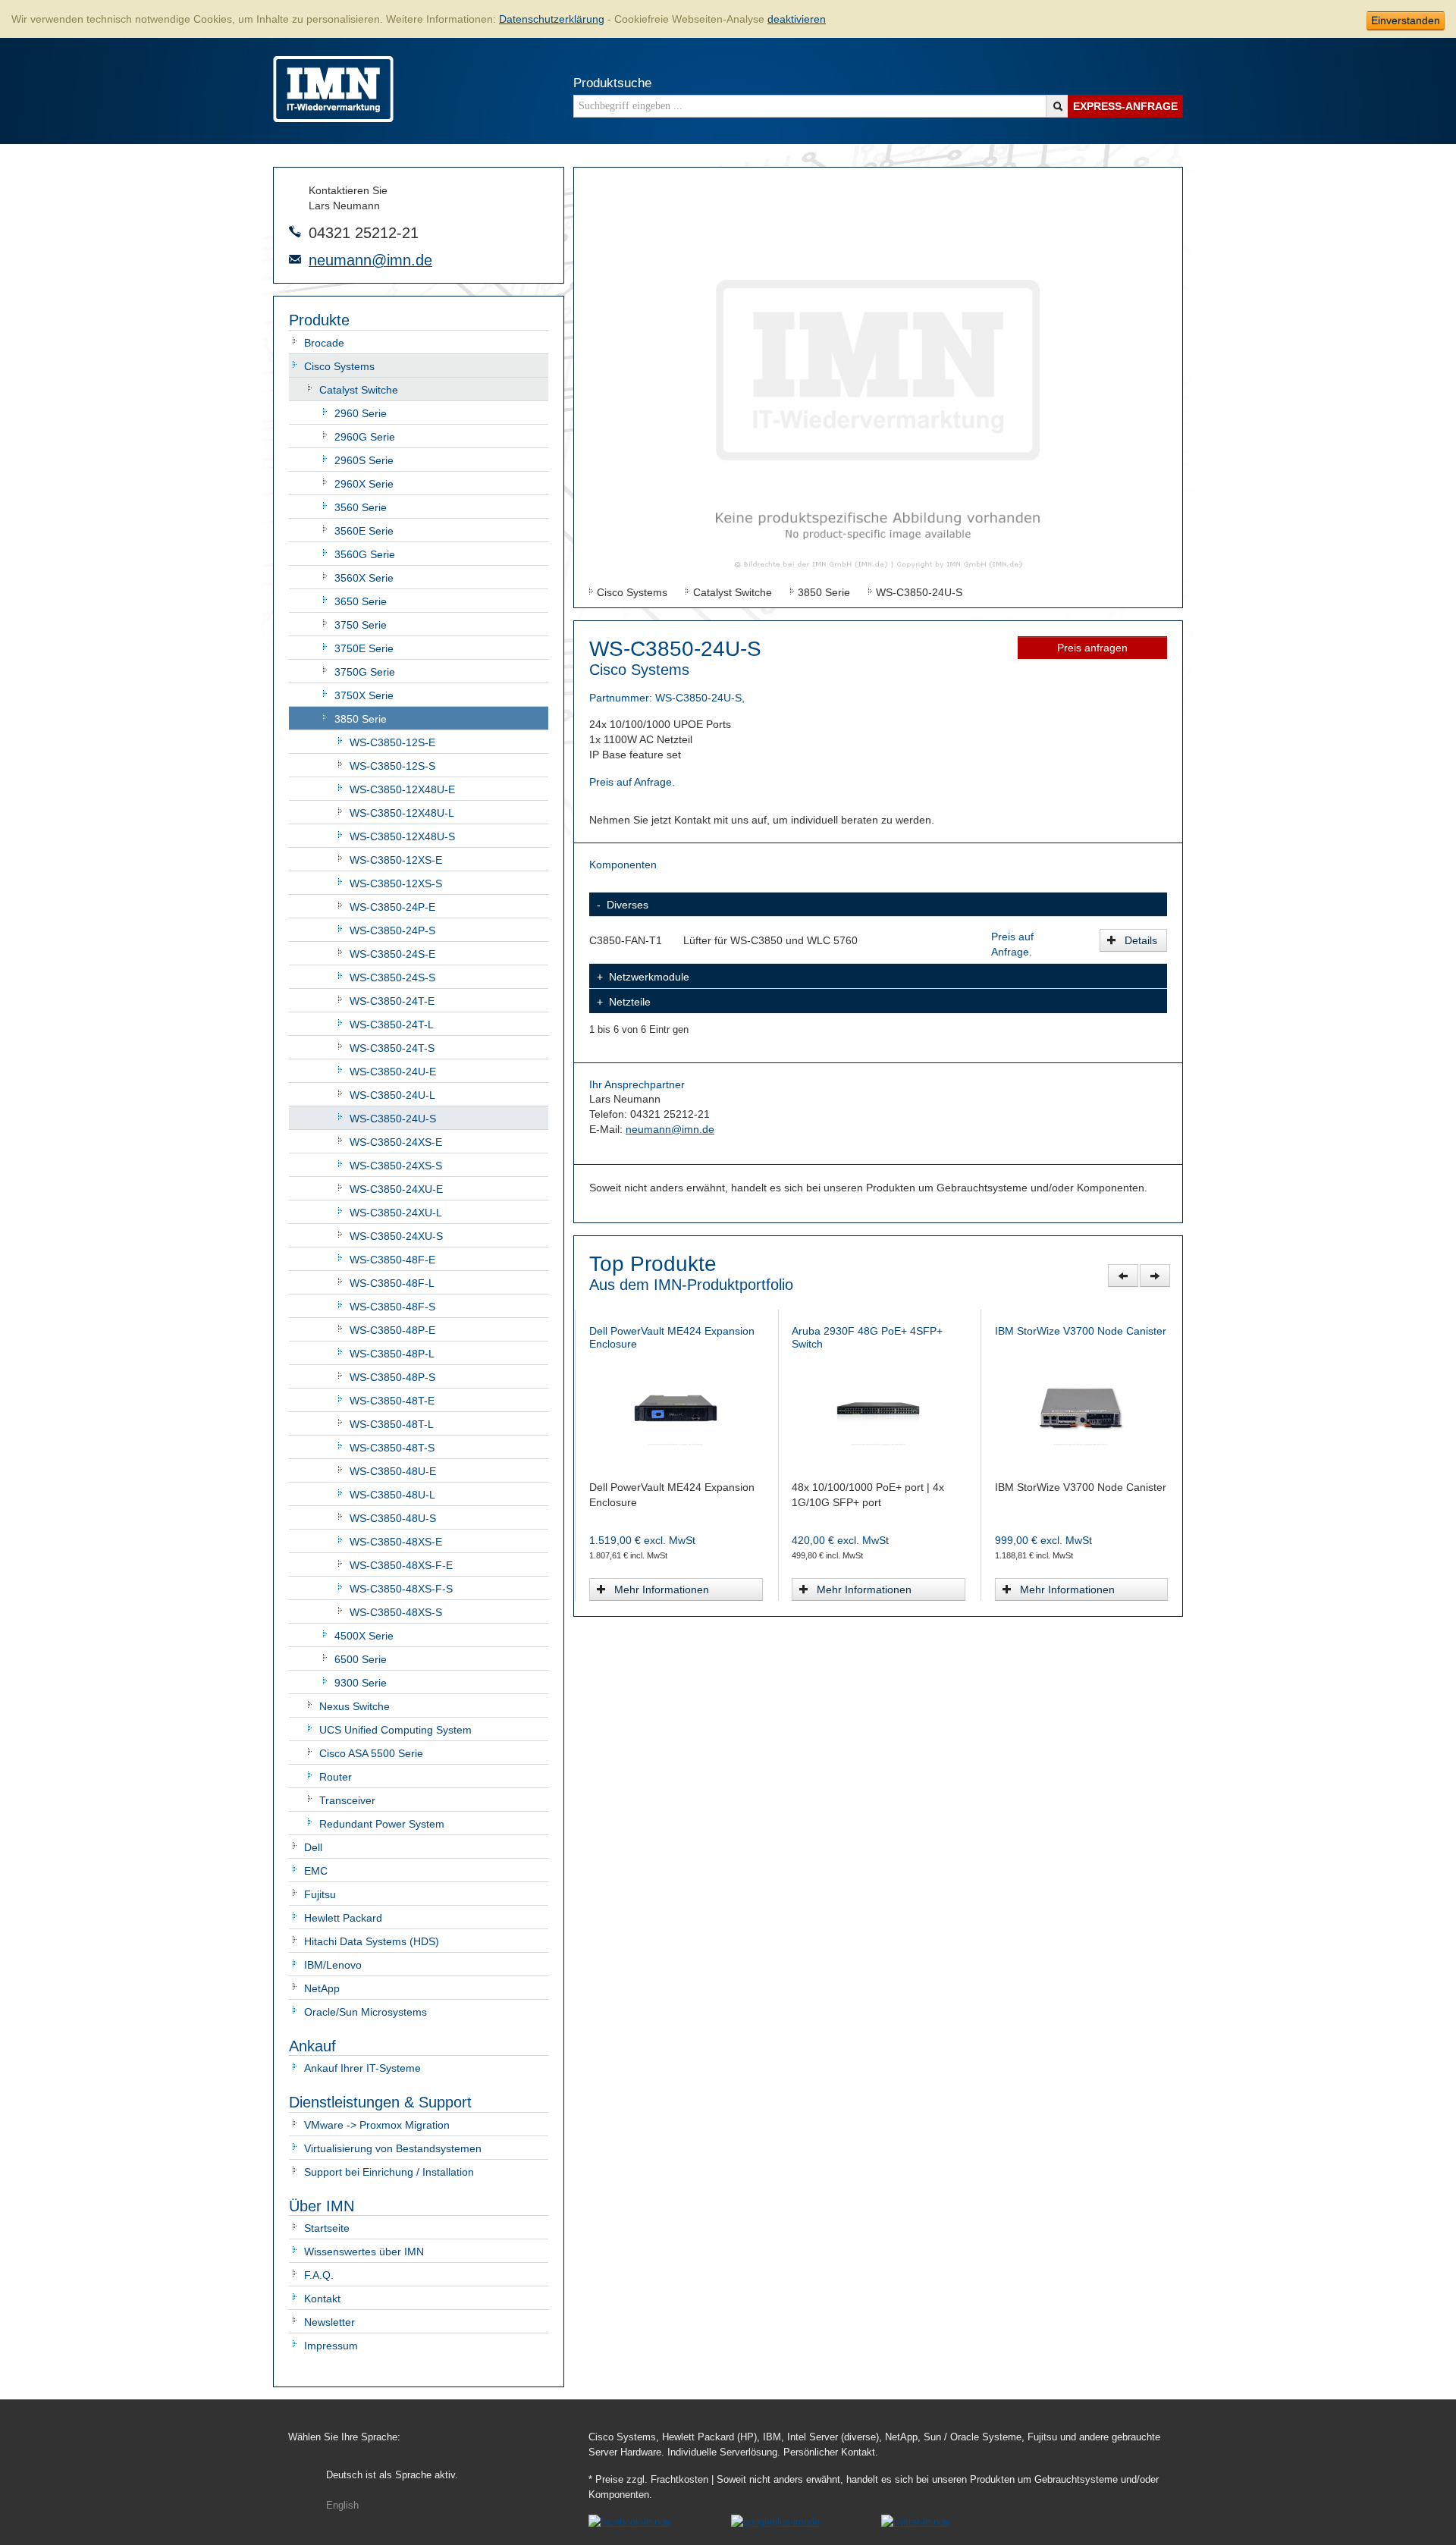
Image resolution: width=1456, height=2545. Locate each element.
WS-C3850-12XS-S (396, 883)
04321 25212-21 (364, 233)
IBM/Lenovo (333, 1965)
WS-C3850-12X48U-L (402, 813)
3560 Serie (361, 507)
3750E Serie (364, 648)
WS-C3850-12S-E (392, 742)
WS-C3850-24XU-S (396, 1236)
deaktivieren (797, 19)
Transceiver (347, 1800)
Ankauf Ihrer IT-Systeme (362, 2068)
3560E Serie (364, 531)
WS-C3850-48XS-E (396, 1542)
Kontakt (322, 2299)
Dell (313, 1847)
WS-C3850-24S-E (392, 954)
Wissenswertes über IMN (364, 2252)
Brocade (324, 343)
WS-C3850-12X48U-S (402, 836)
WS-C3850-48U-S (393, 1518)
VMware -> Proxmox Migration (377, 2125)
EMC (316, 1871)
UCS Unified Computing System (395, 1730)
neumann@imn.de (370, 260)
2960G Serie (365, 437)
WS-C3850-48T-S (392, 1448)
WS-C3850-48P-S (392, 1377)
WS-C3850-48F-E (392, 1260)
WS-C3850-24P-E (392, 907)
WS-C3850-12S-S (392, 766)
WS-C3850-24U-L (392, 1095)
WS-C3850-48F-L (392, 1283)
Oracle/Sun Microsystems (366, 2012)
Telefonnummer (295, 231)
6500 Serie (361, 1659)
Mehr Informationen (662, 1589)
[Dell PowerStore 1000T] (1081, 1407)
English (342, 2506)
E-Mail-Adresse (295, 259)
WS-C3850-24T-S (392, 1048)
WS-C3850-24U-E (393, 1072)
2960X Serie (364, 484)
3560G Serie (365, 554)
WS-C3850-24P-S (392, 930)
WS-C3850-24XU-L (396, 1213)
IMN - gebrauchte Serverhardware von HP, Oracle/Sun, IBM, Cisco (333, 89)
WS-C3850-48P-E (392, 1330)
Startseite (327, 2228)
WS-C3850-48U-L (392, 1495)
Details (1141, 940)
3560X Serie (364, 578)
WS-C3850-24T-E (392, 1001)
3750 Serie (361, 625)
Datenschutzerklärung (552, 19)
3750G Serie (365, 672)
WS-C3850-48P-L (392, 1354)
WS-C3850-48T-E (392, 1401)
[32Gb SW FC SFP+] (878, 1407)
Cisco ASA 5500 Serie (371, 1753)
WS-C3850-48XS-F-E (401, 1565)
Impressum (331, 2346)
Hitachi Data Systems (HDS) (372, 1941)
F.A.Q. (319, 2275)
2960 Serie (361, 413)
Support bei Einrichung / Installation (389, 2172)
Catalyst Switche (359, 390)
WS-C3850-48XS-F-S (401, 1589)
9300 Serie (361, 1683)
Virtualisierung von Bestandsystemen (393, 2148)
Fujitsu (320, 1894)
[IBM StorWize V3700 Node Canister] (675, 1407)
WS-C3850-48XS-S (396, 1612)
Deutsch (392, 2475)
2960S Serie (364, 460)
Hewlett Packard (343, 1918)
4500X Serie (364, 1636)
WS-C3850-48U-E (393, 1471)
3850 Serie (361, 719)
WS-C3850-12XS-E (396, 860)
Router (336, 1777)
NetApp (322, 1988)
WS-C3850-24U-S (393, 1119)
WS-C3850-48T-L (392, 1424)
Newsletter (329, 2322)
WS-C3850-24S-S (392, 978)
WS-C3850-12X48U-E (402, 789)
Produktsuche (612, 83)
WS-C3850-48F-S (392, 1307)
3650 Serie (361, 601)
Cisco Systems (339, 366)
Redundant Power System (382, 1824)
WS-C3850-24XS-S (396, 1166)
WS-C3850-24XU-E (396, 1189)
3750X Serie (364, 695)
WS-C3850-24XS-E (396, 1142)
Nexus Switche (355, 1706)
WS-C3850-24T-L (392, 1025)
